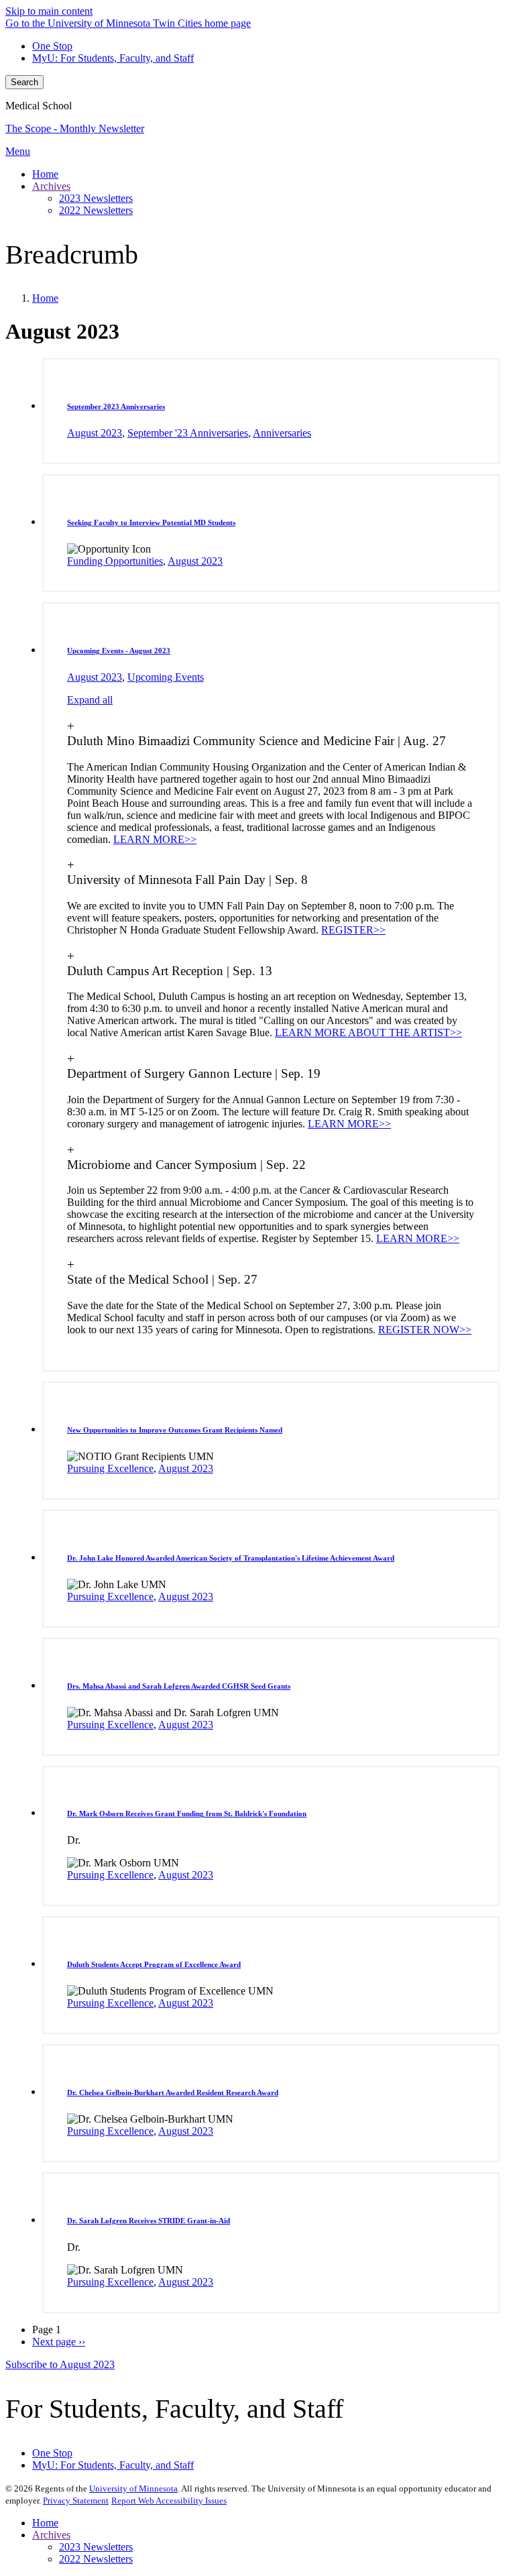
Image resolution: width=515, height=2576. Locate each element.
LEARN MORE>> (155, 839)
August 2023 (95, 433)
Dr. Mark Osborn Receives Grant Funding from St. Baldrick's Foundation (187, 1813)
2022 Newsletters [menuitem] (96, 210)
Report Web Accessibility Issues (169, 2501)
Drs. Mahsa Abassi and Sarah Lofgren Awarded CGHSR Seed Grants (179, 1686)
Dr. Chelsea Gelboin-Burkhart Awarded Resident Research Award (173, 2092)
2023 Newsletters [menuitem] (96, 198)
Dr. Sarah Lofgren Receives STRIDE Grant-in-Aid (149, 2221)
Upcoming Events (166, 677)
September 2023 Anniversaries (116, 406)
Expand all (90, 700)
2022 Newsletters (96, 2559)
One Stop (52, 46)
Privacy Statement (76, 2501)
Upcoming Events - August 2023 (119, 651)
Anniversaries (282, 433)
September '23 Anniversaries (188, 433)
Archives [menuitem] (51, 186)
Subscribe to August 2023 (60, 2364)
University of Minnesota (133, 2488)
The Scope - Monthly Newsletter (75, 128)
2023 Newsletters (96, 2547)
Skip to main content (49, 11)
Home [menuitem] (45, 174)
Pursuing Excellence (110, 1468)
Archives (51, 2535)
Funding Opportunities (115, 561)
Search (24, 82)
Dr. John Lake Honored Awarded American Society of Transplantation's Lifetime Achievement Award (231, 1558)
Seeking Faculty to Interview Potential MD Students (151, 522)
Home (45, 298)
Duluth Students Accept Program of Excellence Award (154, 1964)
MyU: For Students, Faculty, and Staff (113, 58)
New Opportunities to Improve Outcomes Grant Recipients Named (175, 1430)
